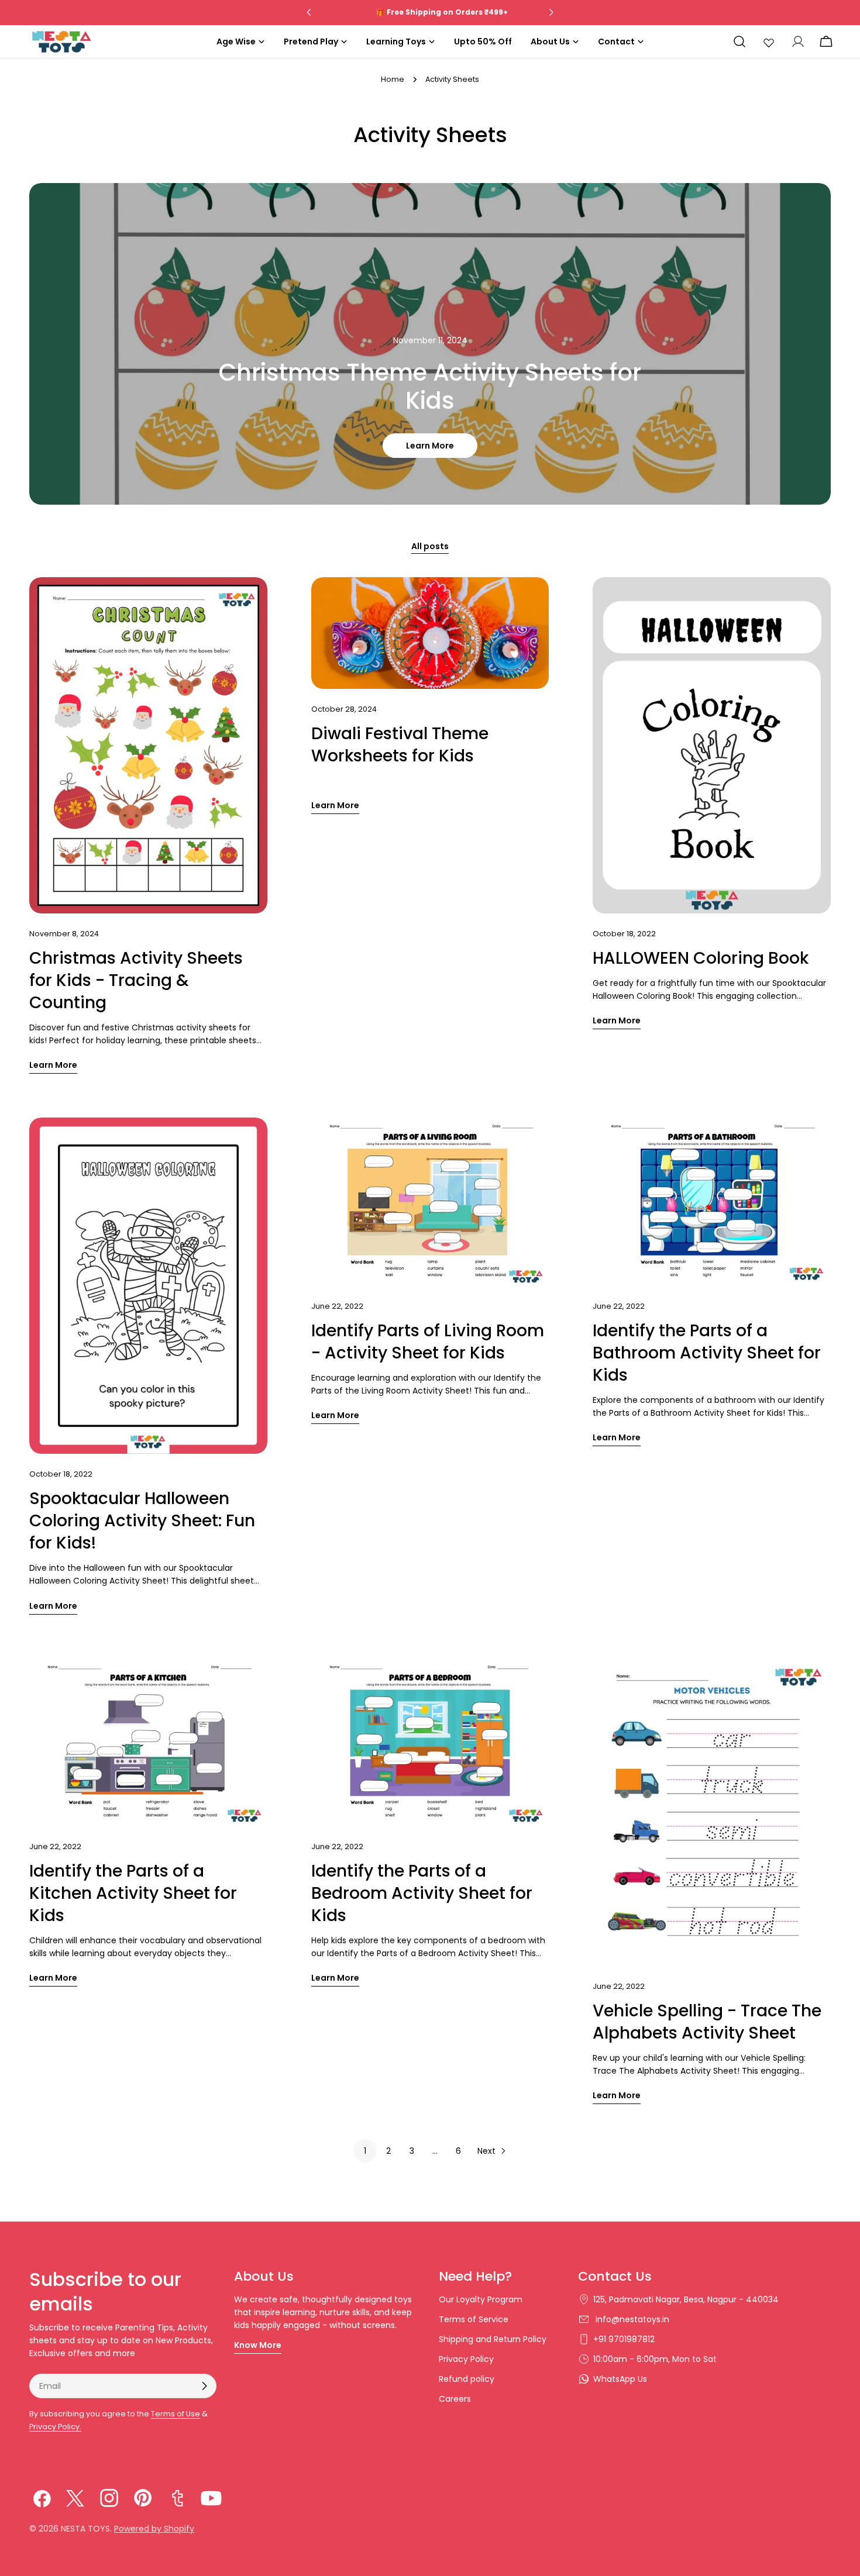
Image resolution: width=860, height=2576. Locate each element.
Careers (455, 2399)
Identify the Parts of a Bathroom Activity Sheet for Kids (707, 1353)
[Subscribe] (204, 2386)
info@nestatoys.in (631, 2319)
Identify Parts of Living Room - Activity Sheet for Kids (428, 1342)
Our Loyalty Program (481, 2299)
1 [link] (365, 2151)
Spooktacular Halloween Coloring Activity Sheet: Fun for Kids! (142, 1521)
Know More (258, 2345)
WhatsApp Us (620, 2379)
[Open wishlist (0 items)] (769, 42)
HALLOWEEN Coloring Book (701, 958)
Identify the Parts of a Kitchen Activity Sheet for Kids (133, 1893)
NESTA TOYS (85, 2529)
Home (393, 79)
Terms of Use (176, 2414)
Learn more (430, 446)
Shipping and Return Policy (493, 2339)
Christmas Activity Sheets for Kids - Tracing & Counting (136, 980)
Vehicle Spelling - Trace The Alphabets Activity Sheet (707, 2022)
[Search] (739, 42)
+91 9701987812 (624, 2339)
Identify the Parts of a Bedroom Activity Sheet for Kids (422, 1893)
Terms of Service (474, 2319)
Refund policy (467, 2379)
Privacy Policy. (55, 2427)
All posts (430, 546)
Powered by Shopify (154, 2529)
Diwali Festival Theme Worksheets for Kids (400, 745)
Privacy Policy (466, 2359)
